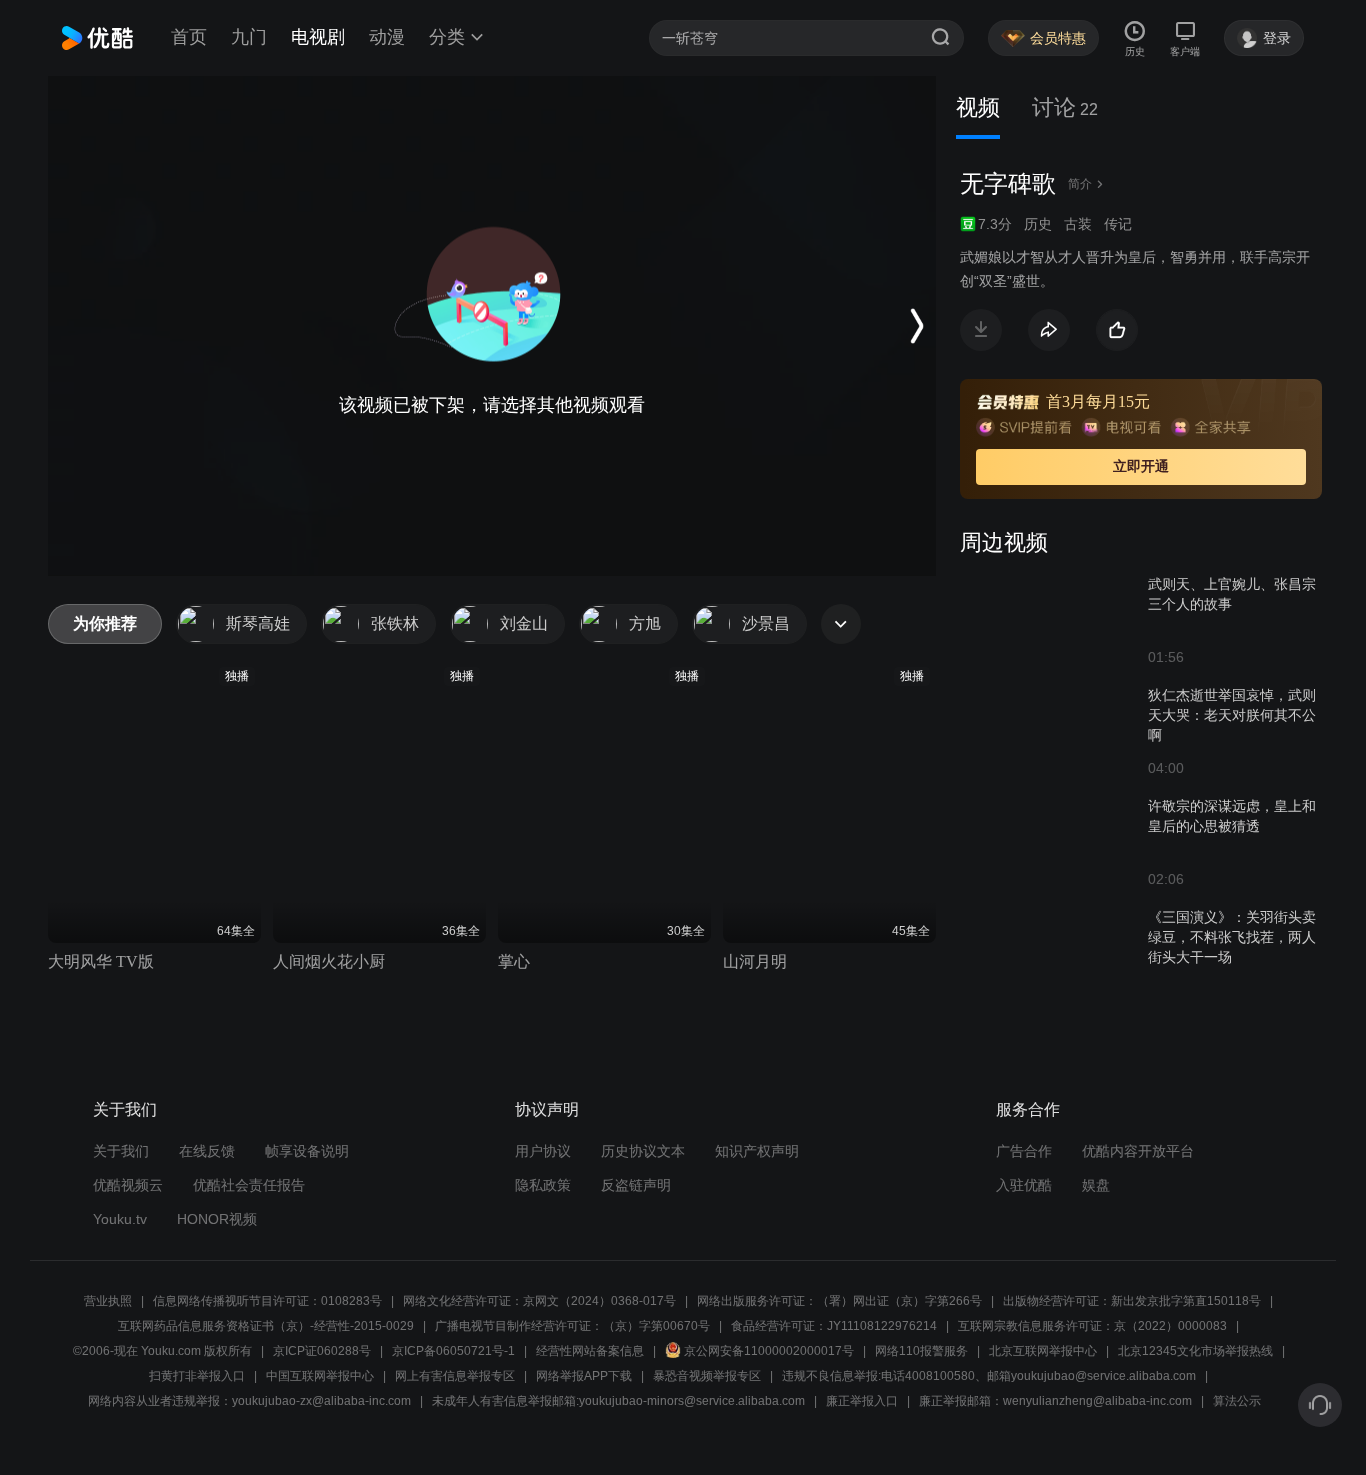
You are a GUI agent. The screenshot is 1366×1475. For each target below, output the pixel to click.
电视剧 (318, 37)
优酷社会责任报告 (249, 1185)
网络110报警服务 (921, 1351)
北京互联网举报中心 (1043, 1351)
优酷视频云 (128, 1185)
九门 (249, 37)
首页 (189, 37)
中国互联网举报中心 (320, 1376)
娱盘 (1096, 1185)
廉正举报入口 (862, 1401)
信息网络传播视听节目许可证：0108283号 (267, 1301)
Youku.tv (120, 1219)
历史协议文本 (643, 1151)
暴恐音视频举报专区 (707, 1376)
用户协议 (543, 1151)
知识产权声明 (757, 1151)
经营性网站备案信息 (590, 1351)
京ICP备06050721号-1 (453, 1351)
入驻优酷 (1024, 1185)
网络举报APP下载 (584, 1376)
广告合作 (1024, 1151)
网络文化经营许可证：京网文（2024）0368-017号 (539, 1301)
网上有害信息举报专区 (455, 1376)
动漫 (387, 37)
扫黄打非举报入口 (197, 1376)
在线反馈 (207, 1151)
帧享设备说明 (307, 1151)
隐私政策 (543, 1185)
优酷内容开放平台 (1138, 1151)
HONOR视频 (217, 1219)
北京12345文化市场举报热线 (1195, 1351)
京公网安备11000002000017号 (769, 1351)
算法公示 (1237, 1401)
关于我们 (121, 1151)
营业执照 (108, 1301)
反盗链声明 (636, 1185)
